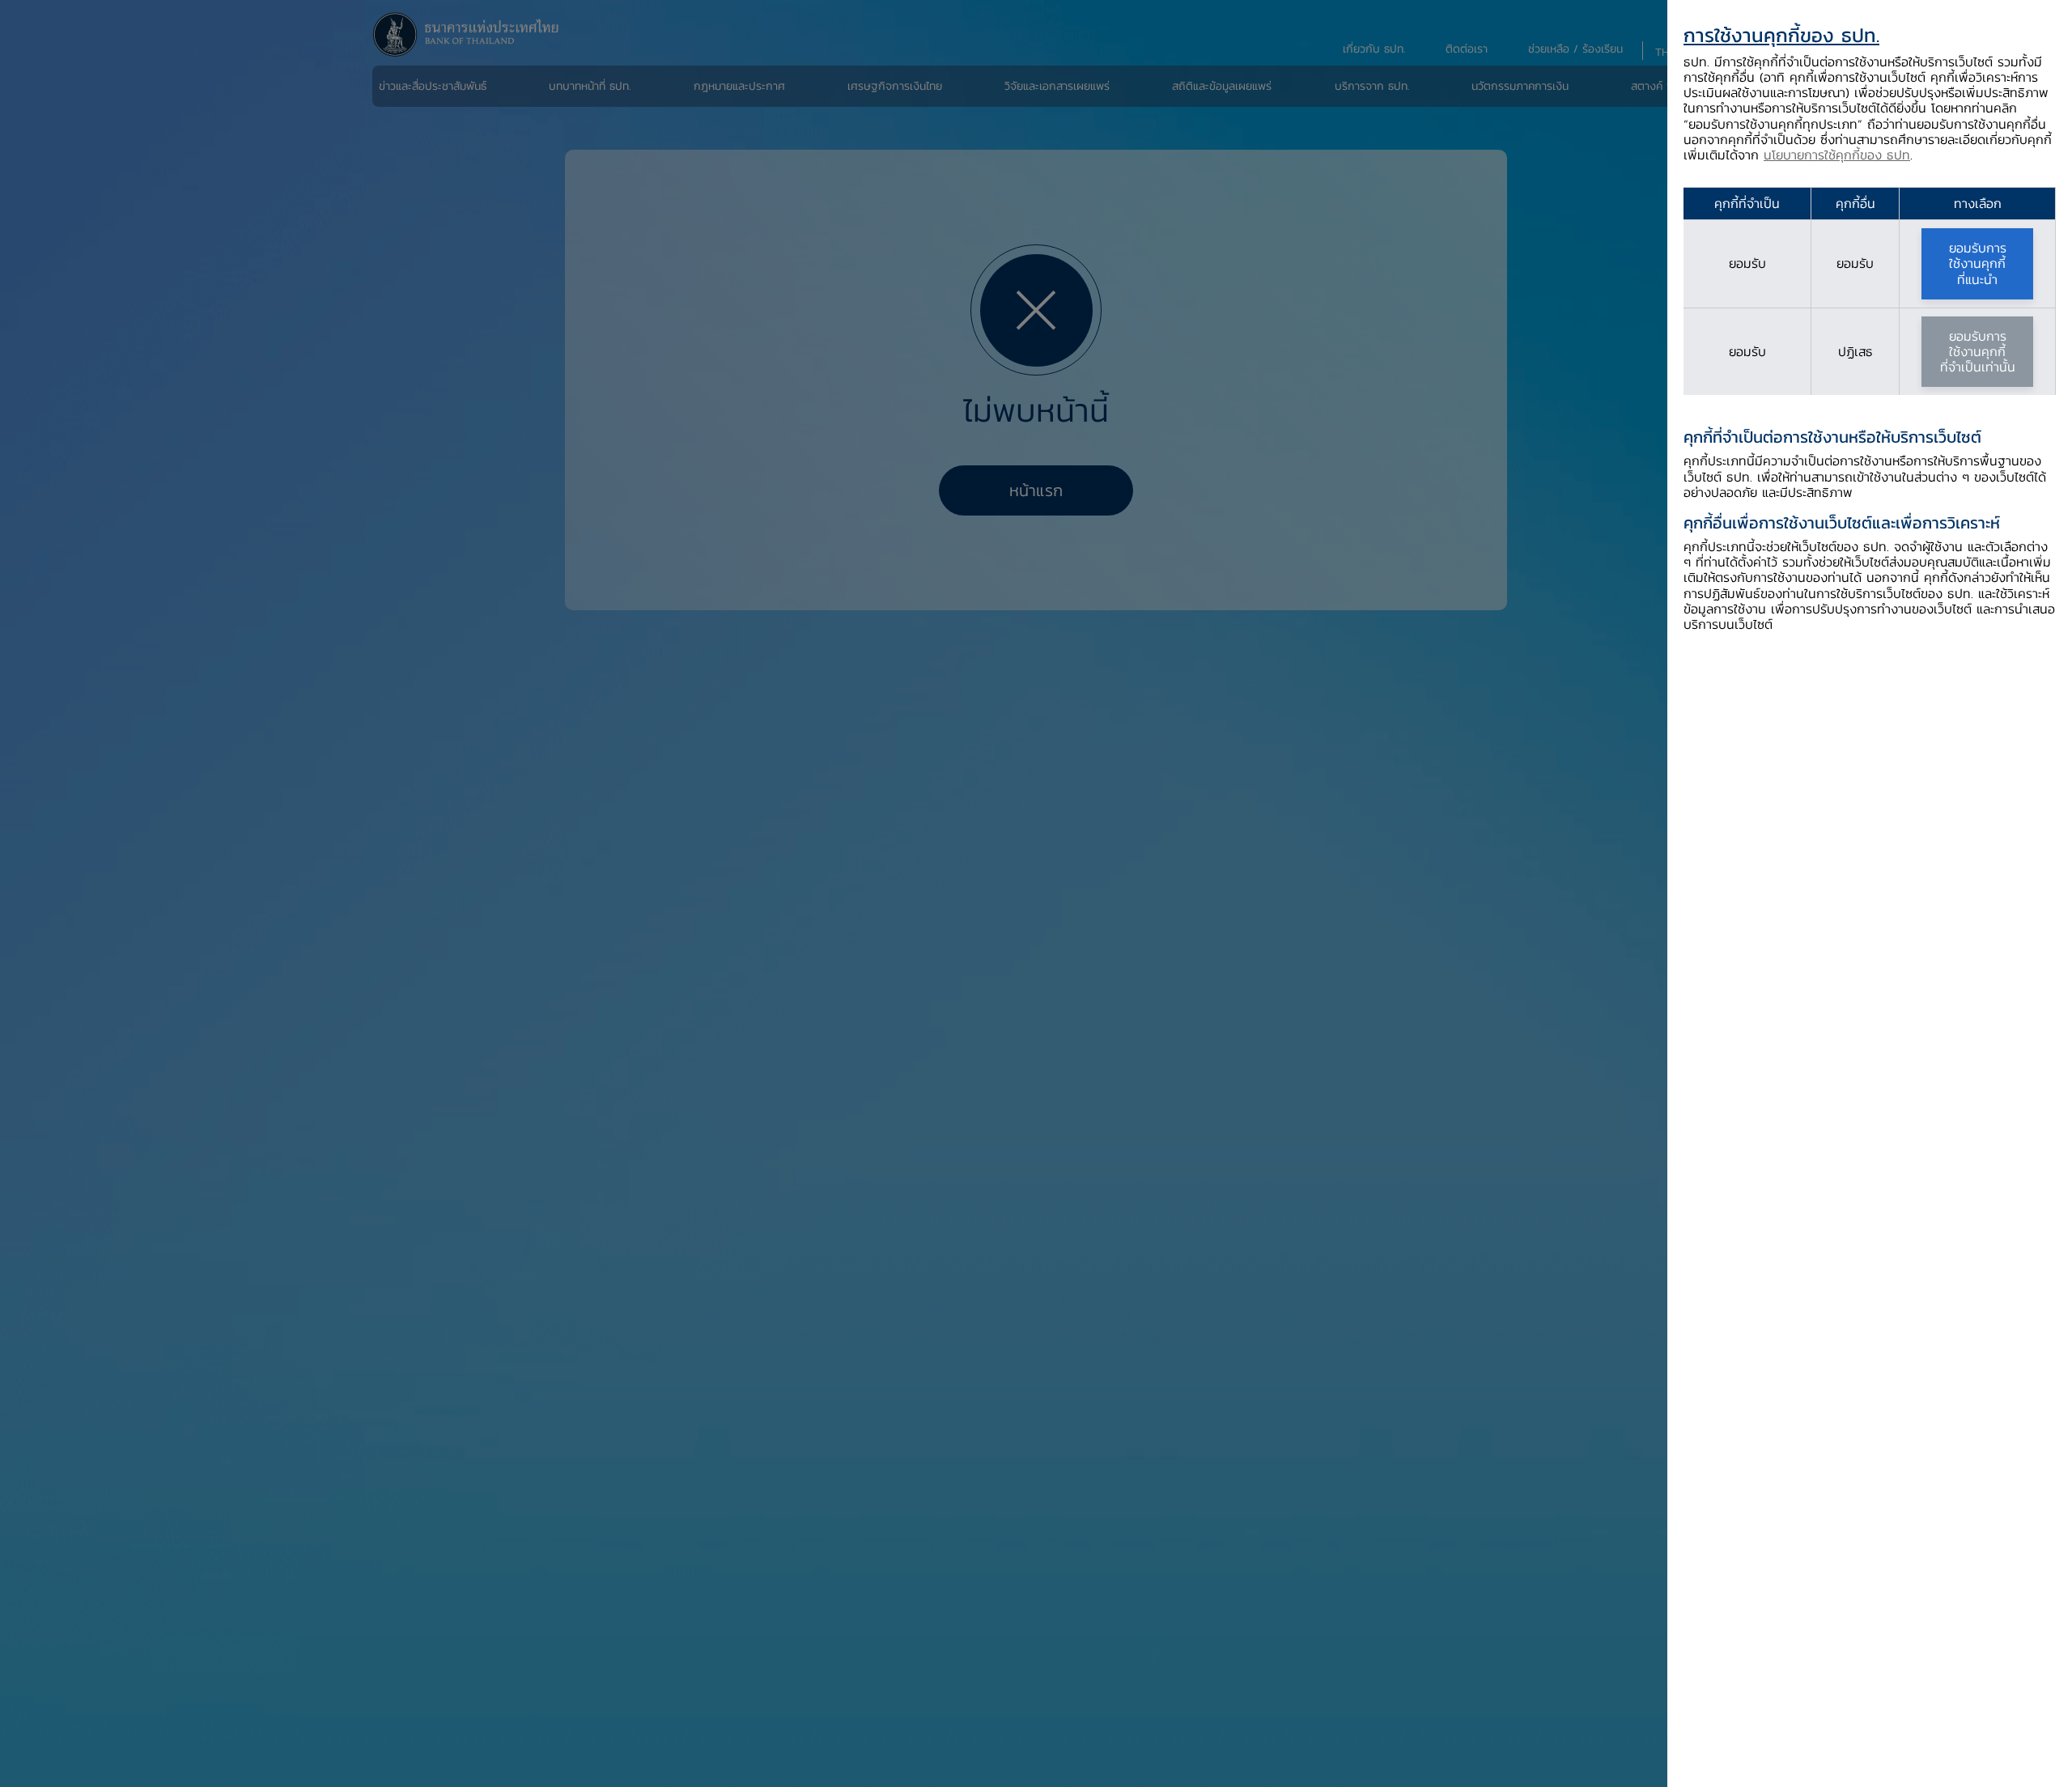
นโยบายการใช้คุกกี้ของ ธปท (1837, 155)
